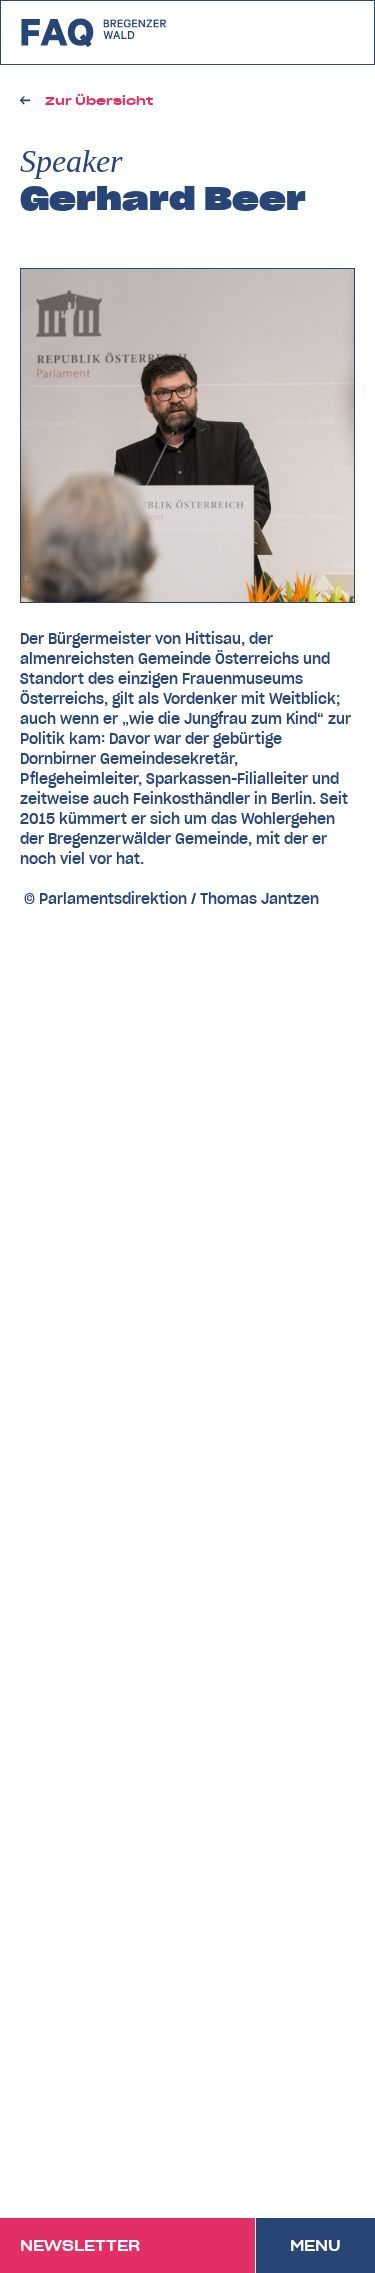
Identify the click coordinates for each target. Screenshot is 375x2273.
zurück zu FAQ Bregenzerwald (94, 32)
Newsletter (80, 2246)
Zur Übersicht (99, 100)
